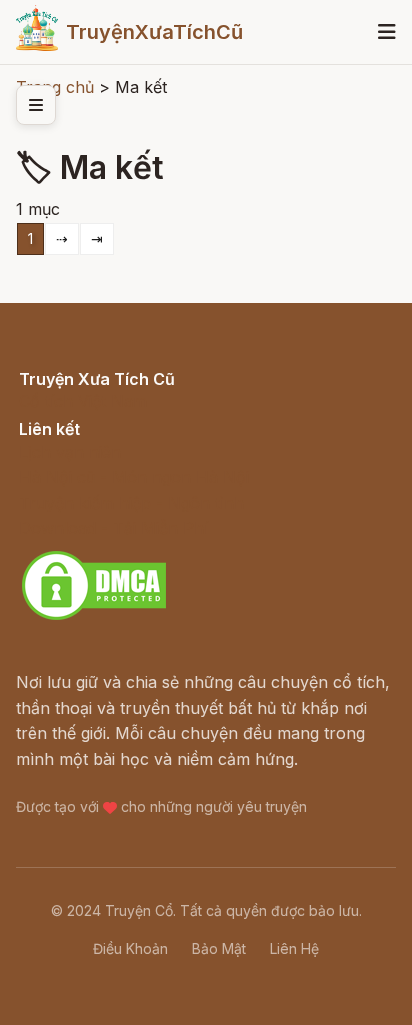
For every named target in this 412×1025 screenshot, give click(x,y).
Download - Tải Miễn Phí (113, 528)
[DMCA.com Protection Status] (94, 617)
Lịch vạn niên (70, 452)
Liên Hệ (294, 948)
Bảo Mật (219, 948)
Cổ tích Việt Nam (83, 401)
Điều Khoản (130, 948)
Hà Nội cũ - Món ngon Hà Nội (134, 477)
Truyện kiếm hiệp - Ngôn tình (131, 503)
